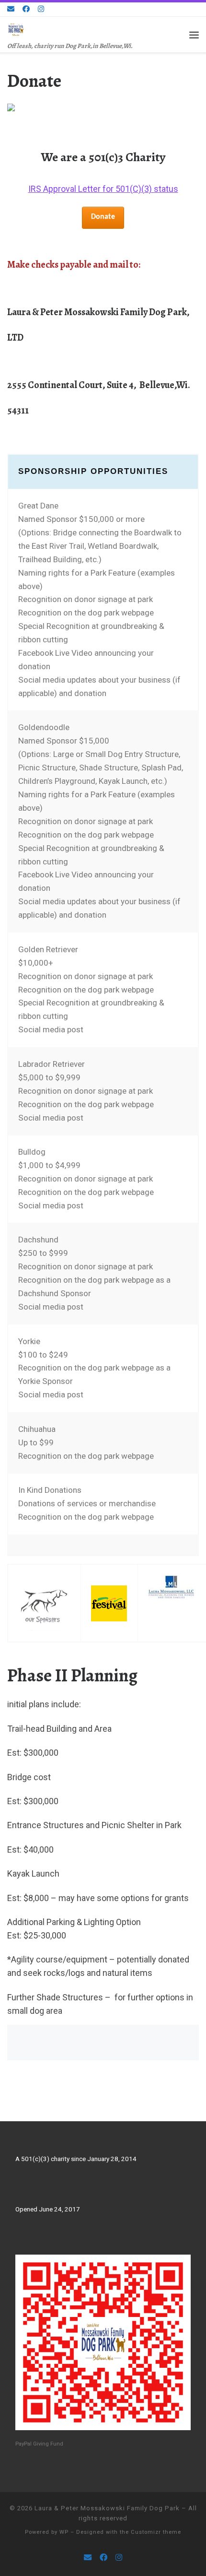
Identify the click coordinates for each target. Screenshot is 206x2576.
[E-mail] (11, 9)
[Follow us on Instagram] (41, 9)
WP (64, 2532)
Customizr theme (156, 2532)
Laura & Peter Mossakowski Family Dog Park (107, 2508)
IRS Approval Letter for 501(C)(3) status (103, 189)
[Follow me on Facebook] (26, 9)
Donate (103, 217)
